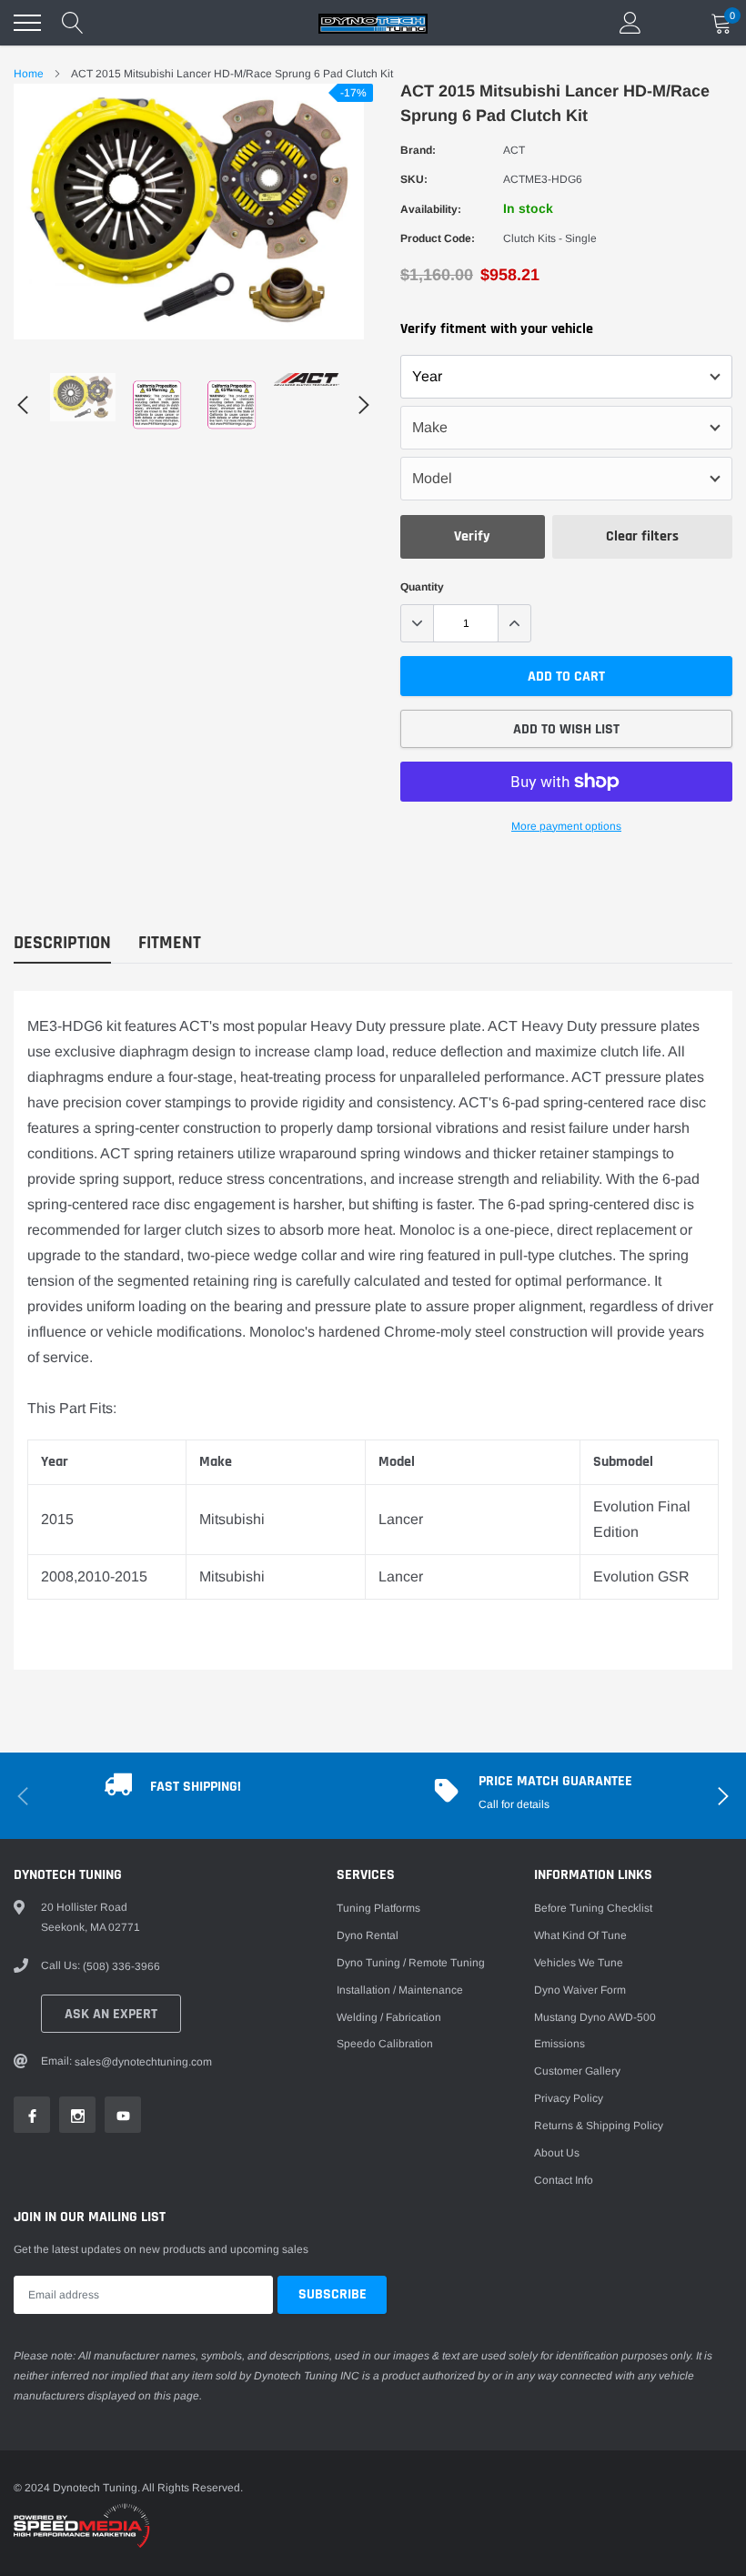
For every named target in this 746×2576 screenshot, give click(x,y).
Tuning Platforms (378, 1908)
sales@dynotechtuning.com (143, 2062)
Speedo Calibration (385, 2044)
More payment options (566, 826)
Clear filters (642, 536)
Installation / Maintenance (400, 1990)
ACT (514, 150)
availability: (431, 209)
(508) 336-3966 (121, 1966)
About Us (557, 2153)
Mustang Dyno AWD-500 (595, 2017)
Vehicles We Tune (579, 1963)
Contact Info (564, 2180)
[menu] (27, 23)
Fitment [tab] (170, 943)
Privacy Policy (569, 2098)
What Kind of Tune (580, 1935)
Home (29, 74)
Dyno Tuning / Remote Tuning (411, 1963)
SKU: (414, 179)
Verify (472, 536)
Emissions (559, 2044)
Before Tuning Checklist (593, 1908)
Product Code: (438, 238)
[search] (73, 23)
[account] (630, 23)
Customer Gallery (577, 2071)
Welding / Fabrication (389, 2017)
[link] (83, 397)
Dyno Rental (368, 1935)
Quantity (422, 587)
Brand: (418, 150)
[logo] (373, 23)
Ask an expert (111, 2014)
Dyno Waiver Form (580, 1990)
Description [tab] (62, 943)
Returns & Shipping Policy (599, 2126)
